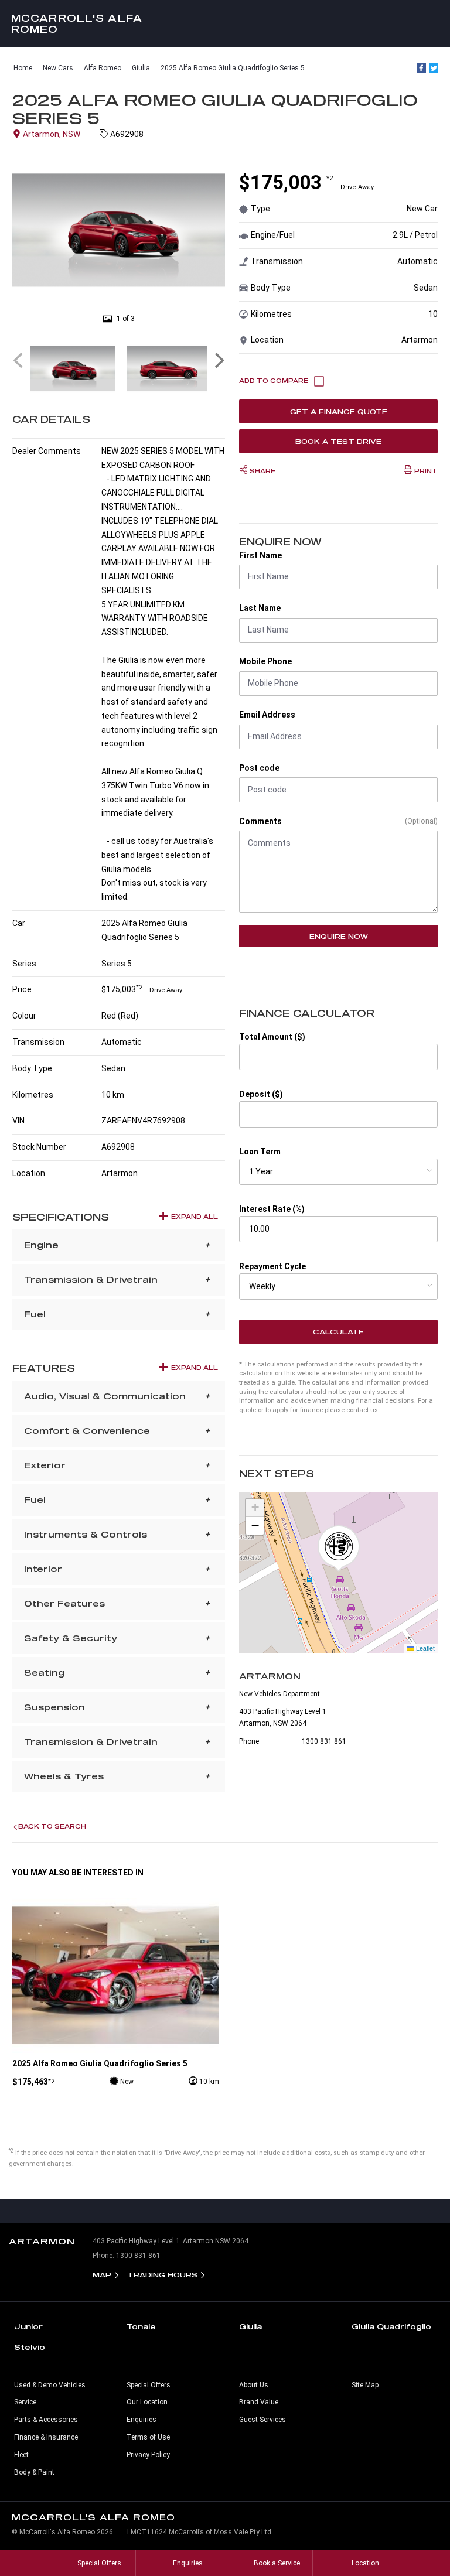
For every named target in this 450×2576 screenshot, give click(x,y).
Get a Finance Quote (339, 411)
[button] (339, 1549)
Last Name (260, 608)
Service (25, 2402)
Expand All (195, 1217)
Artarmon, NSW (52, 134)
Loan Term (260, 1152)
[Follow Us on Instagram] (200, 2211)
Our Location (147, 2402)
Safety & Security (71, 1638)
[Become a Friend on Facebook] (250, 2211)
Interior (43, 1569)
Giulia (141, 68)
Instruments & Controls (86, 1534)
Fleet (21, 2455)
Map (102, 2275)
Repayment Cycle (272, 1266)
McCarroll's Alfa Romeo (77, 23)
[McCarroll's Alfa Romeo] (225, 23)
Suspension (54, 1707)
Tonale (141, 2326)
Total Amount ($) (272, 1037)
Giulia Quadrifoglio (391, 2326)
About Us (254, 2385)
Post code (259, 768)
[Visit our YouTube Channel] (225, 2211)
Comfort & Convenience (87, 1431)
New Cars (58, 68)
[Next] (218, 360)
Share (262, 471)
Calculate (338, 1332)
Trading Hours (162, 2275)
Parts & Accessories (46, 2420)
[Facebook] (421, 68)
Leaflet (425, 1648)
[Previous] (19, 360)
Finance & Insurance (46, 2437)
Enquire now (339, 936)
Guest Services (262, 2420)
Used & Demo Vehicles (50, 2385)
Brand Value (259, 2402)
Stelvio (30, 2347)
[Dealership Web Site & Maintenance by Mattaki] (419, 2537)
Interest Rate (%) (272, 1209)
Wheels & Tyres (64, 1776)
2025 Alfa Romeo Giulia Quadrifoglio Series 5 (233, 68)
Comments (260, 821)
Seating (44, 1673)
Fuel (35, 1314)
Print (425, 471)
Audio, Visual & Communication (105, 1396)
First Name (260, 555)
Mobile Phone (265, 661)
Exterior (45, 1465)
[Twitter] (434, 68)
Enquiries (142, 2420)
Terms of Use (148, 2437)
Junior (28, 2326)
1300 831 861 (324, 1741)
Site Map (365, 2385)
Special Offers (149, 2385)
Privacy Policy (148, 2455)
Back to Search (52, 1826)
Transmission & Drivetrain (91, 1280)
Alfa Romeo (103, 68)
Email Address (267, 715)
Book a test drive (338, 441)
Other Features (64, 1603)
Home (23, 68)
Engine (41, 1245)
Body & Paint (34, 2472)
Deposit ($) (261, 1094)
